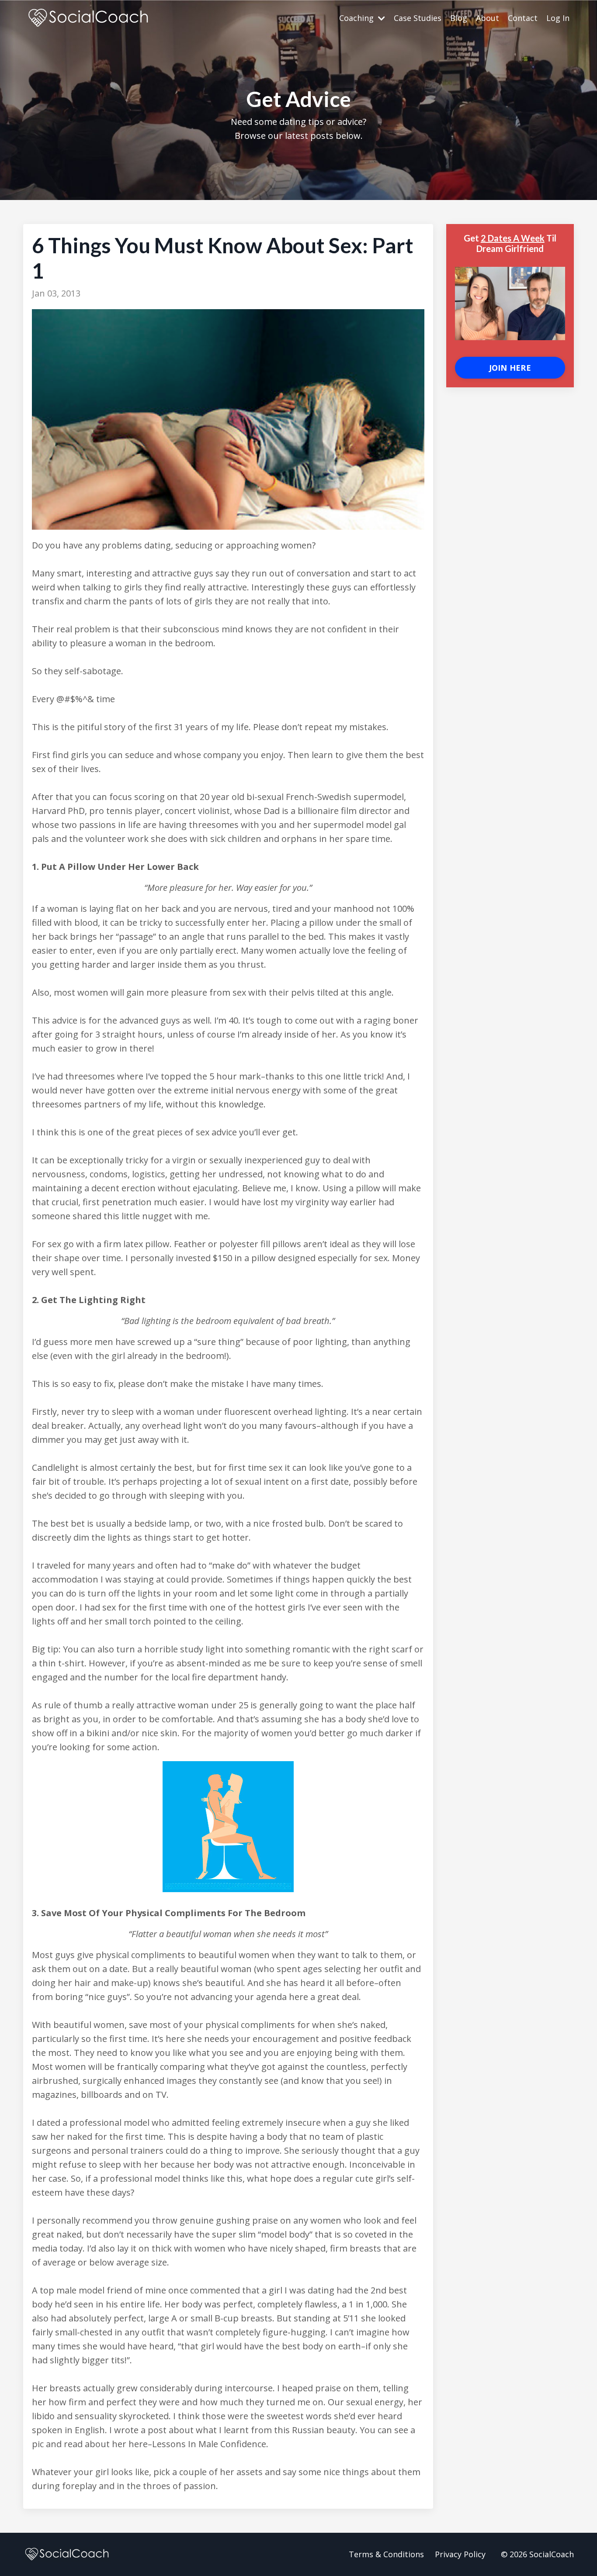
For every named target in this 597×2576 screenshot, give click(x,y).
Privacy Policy (460, 2554)
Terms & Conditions (386, 2554)
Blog (459, 18)
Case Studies (418, 18)
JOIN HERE (510, 368)
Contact (523, 18)
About (488, 18)
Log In (558, 18)
